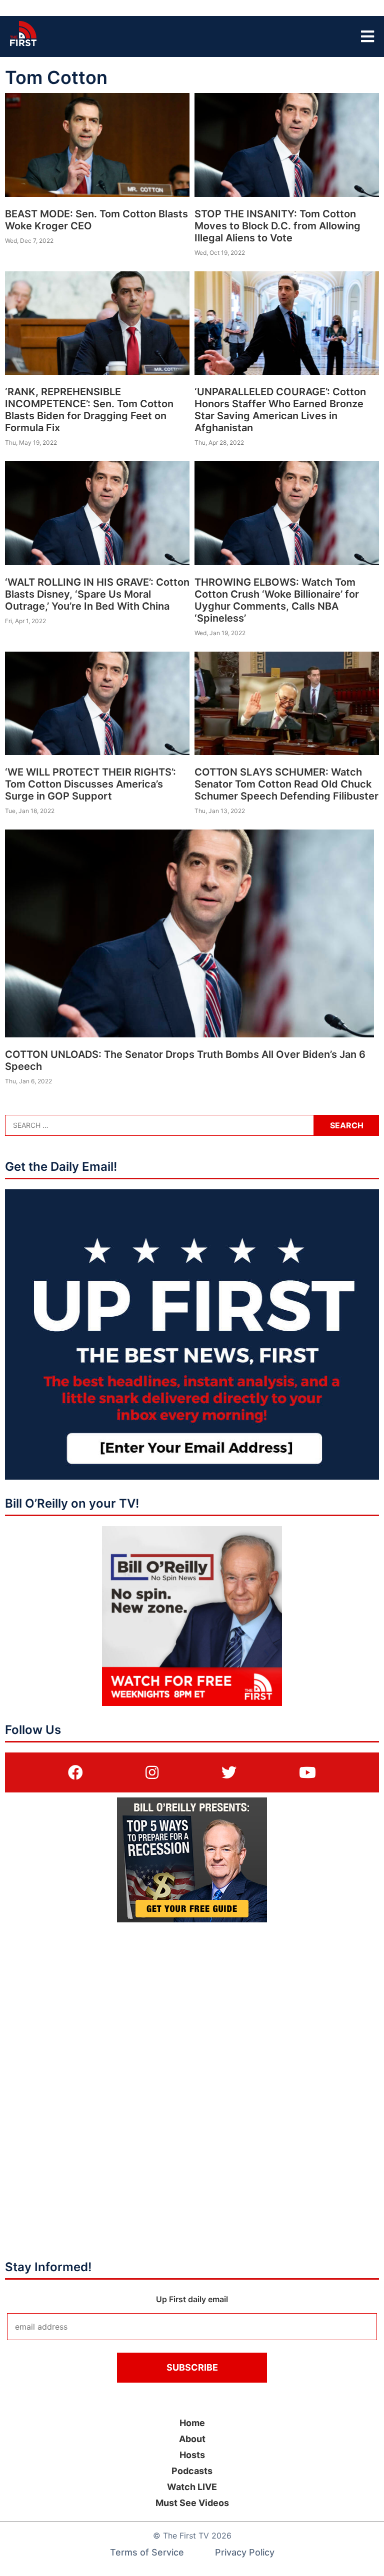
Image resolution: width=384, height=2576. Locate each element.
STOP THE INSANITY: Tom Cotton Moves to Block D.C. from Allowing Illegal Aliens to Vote (277, 226)
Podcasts (192, 2471)
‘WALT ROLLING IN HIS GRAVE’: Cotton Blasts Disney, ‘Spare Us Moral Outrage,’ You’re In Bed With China (97, 594)
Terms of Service (147, 2552)
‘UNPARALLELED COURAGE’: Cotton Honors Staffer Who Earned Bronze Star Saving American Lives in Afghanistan (280, 410)
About (192, 2439)
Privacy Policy (245, 2552)
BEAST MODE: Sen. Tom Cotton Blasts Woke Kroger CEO (96, 220)
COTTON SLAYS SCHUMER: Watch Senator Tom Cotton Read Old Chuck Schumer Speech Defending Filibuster (286, 784)
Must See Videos (192, 2503)
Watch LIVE (192, 2487)
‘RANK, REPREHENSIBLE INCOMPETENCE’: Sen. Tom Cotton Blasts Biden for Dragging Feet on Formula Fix (89, 410)
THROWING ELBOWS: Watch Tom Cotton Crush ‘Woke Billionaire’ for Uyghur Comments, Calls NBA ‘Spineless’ (277, 600)
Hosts (192, 2455)
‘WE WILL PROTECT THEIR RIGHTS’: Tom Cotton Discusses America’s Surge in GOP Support (90, 784)
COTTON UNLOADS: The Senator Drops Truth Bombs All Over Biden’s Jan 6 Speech (185, 1060)
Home (192, 2423)
